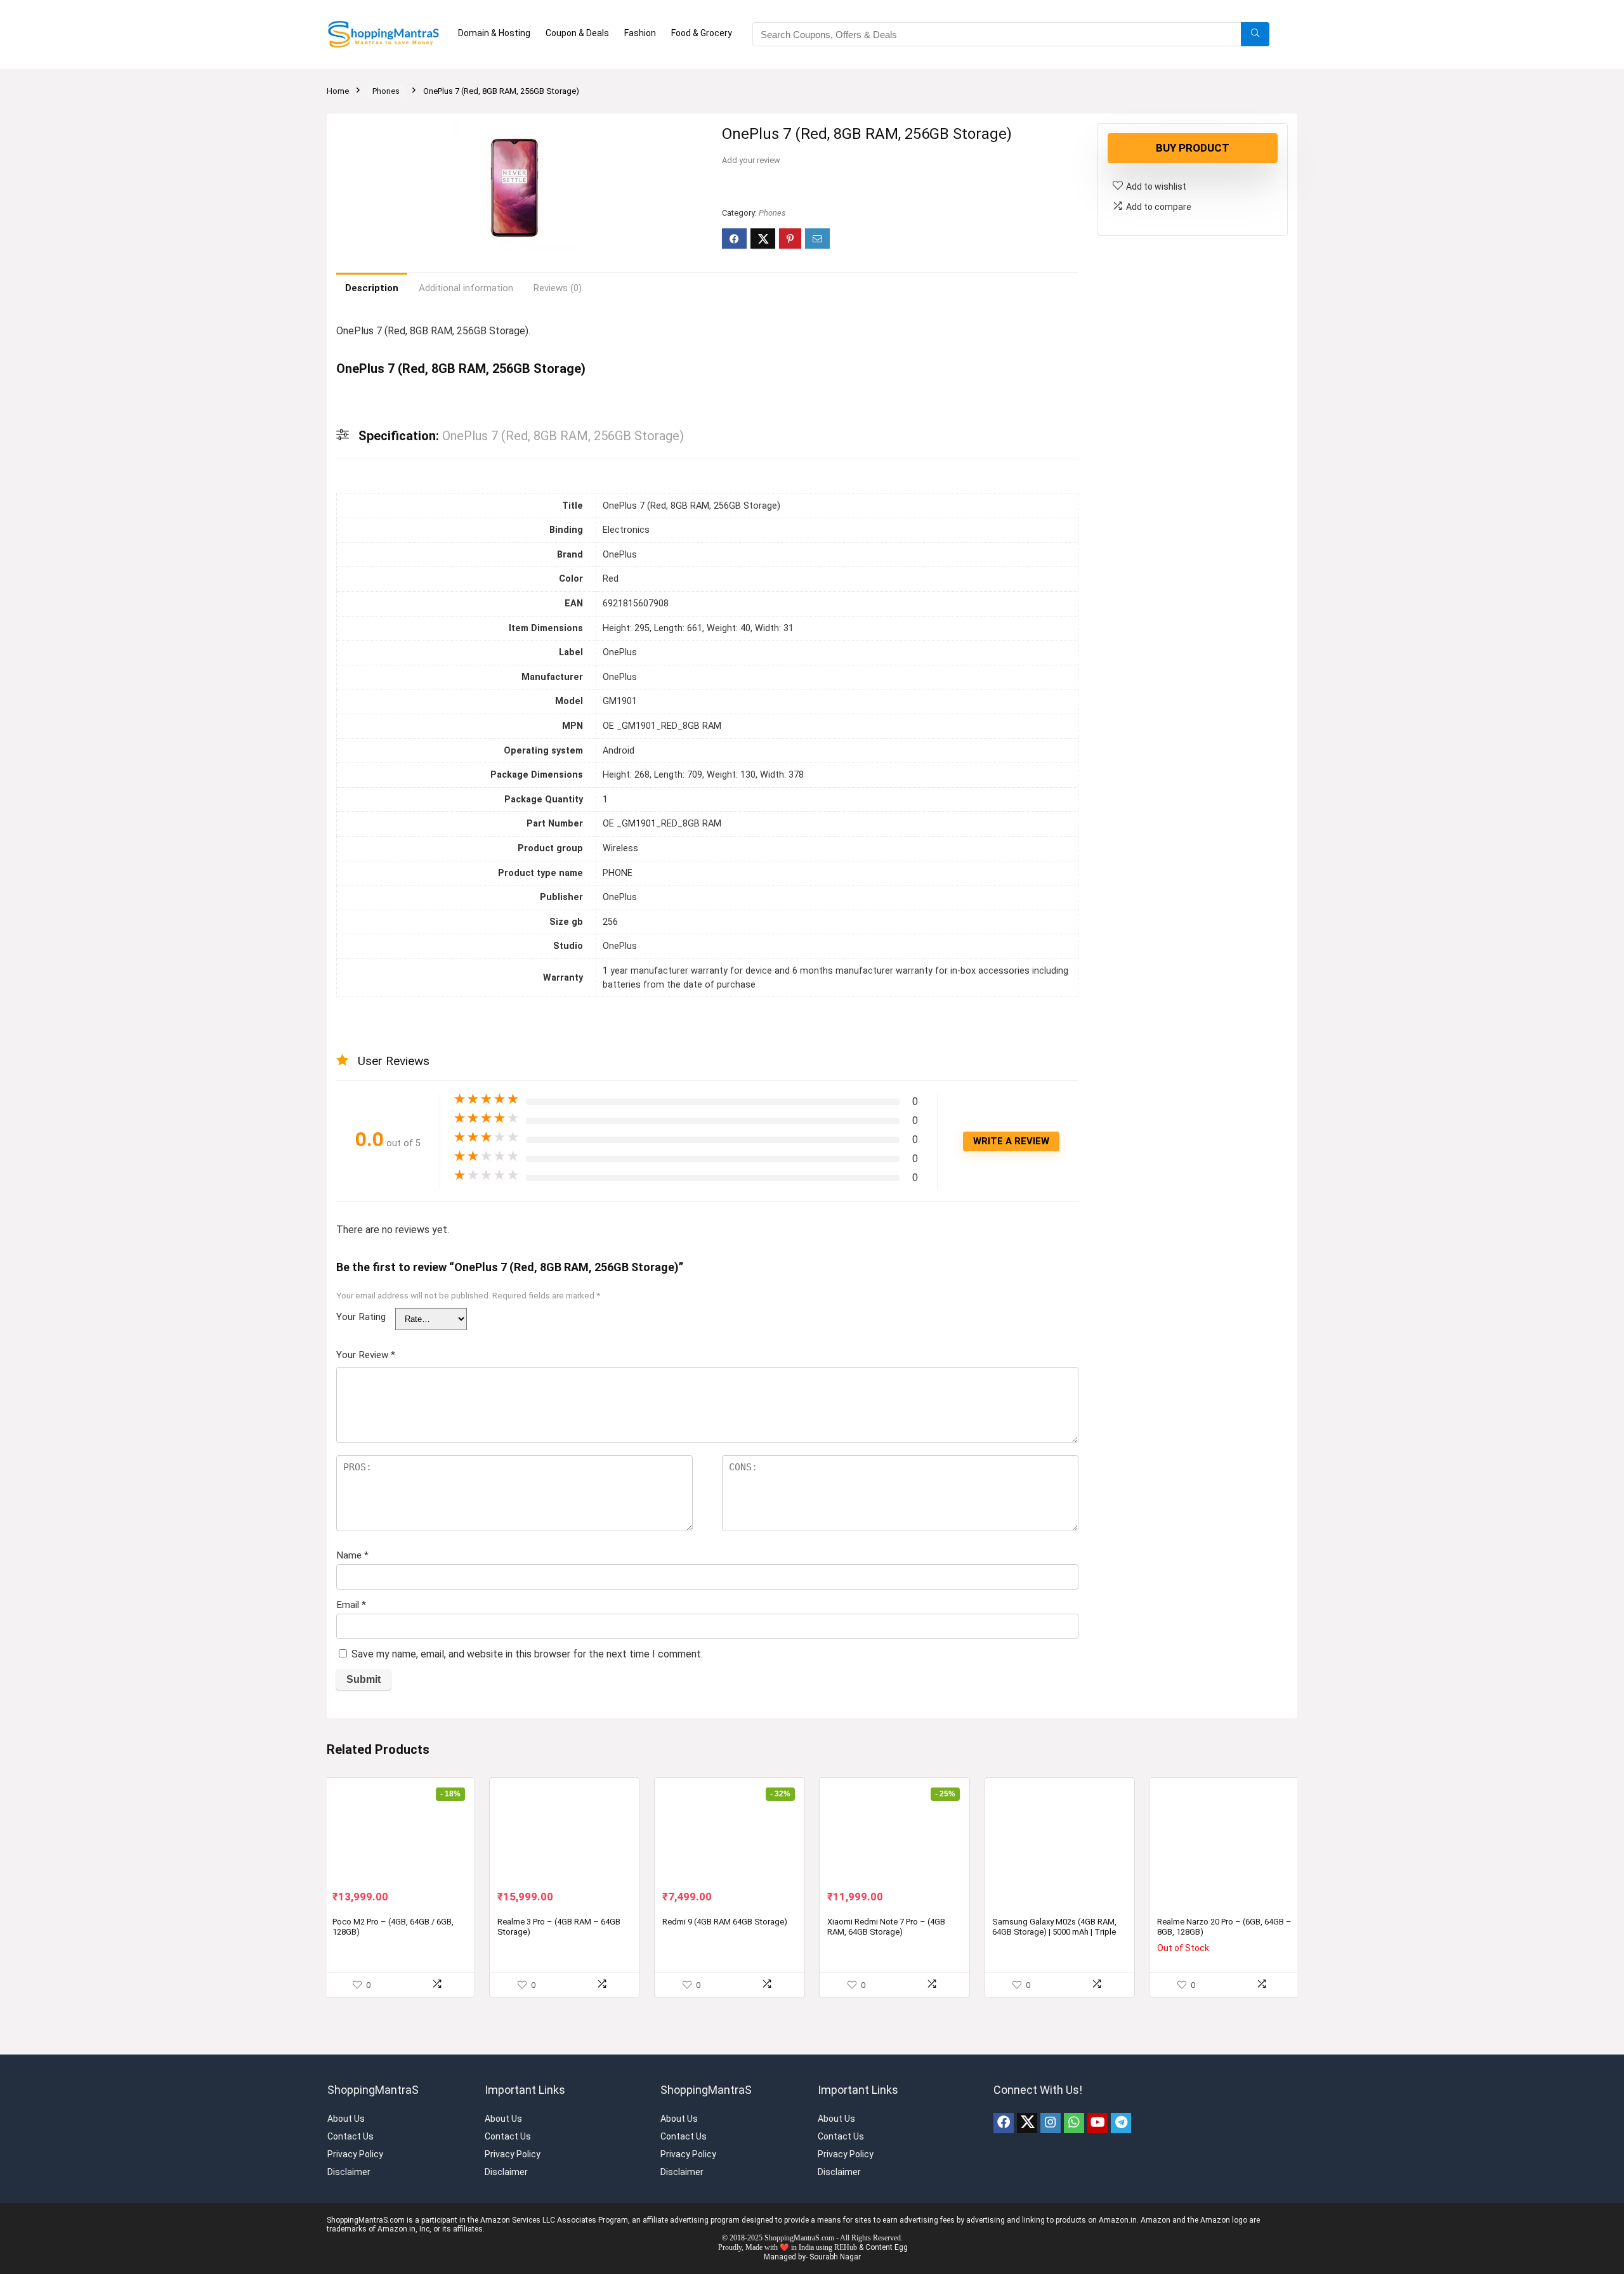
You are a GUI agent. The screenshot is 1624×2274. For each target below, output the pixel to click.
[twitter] (1027, 2119)
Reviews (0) (558, 288)
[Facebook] (1004, 2119)
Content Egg (887, 2243)
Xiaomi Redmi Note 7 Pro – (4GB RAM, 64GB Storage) (886, 1922)
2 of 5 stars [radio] (405, 1313)
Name (352, 1551)
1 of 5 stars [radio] (400, 1313)
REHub (846, 2243)
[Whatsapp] (1074, 2119)
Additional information (466, 288)
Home (338, 91)
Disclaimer (349, 2167)
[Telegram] (1121, 2119)
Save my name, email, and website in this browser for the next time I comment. (527, 1650)
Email (351, 1600)
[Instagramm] (1051, 2119)
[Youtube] (1097, 2119)
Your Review (366, 1350)
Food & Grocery (702, 33)
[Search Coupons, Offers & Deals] (1255, 34)
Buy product (1193, 148)
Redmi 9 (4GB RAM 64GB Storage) (725, 1917)
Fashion (640, 33)
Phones (386, 91)
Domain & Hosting (494, 33)
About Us (346, 2114)
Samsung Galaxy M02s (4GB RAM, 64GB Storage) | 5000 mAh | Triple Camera (1054, 1927)
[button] (686, 129)
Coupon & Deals (577, 33)
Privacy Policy (355, 2150)
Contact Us (350, 2132)
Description (372, 288)
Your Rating (361, 1317)
